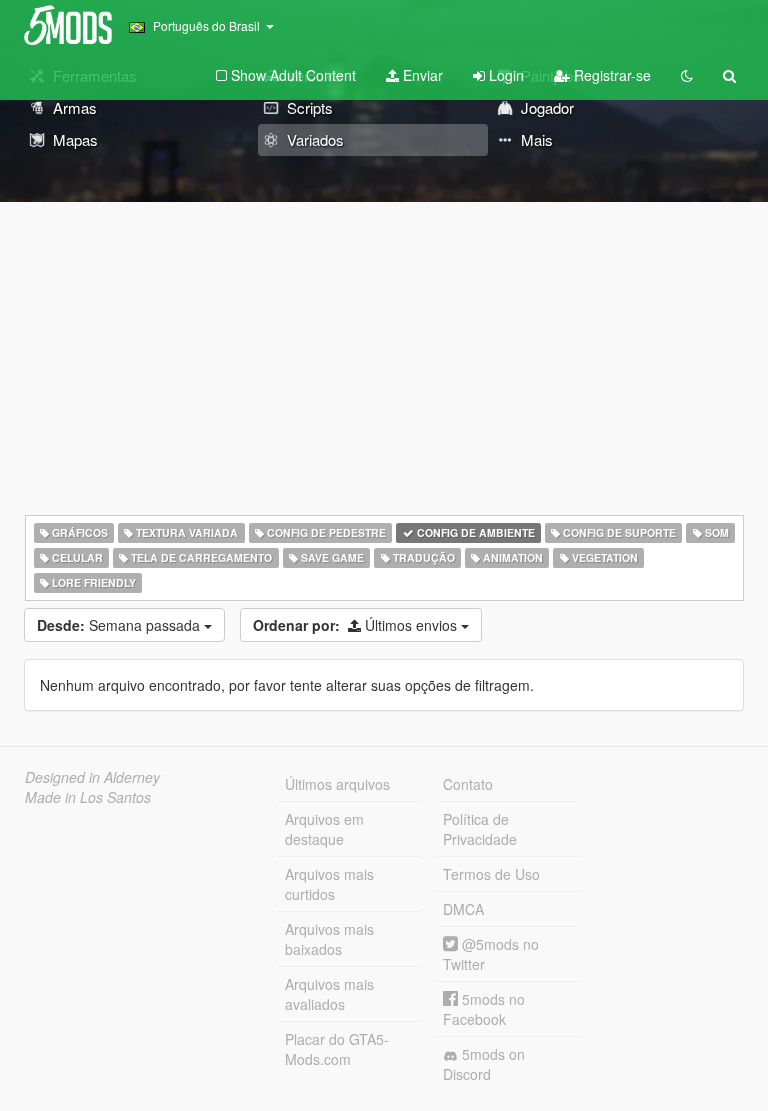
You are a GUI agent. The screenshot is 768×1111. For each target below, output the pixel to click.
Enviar (421, 75)
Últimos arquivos (337, 784)
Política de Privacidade (480, 829)
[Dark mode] (687, 75)
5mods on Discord (484, 1064)
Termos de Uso (491, 874)
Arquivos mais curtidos (329, 884)
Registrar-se (610, 75)
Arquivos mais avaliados (329, 994)
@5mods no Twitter (491, 954)
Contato (468, 784)
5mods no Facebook (484, 1009)
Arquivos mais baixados (329, 939)
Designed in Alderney (92, 777)
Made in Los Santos (88, 797)
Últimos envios (357, 625)
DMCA (463, 909)
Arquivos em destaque (324, 829)
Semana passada (120, 625)
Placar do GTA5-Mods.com (337, 1049)
